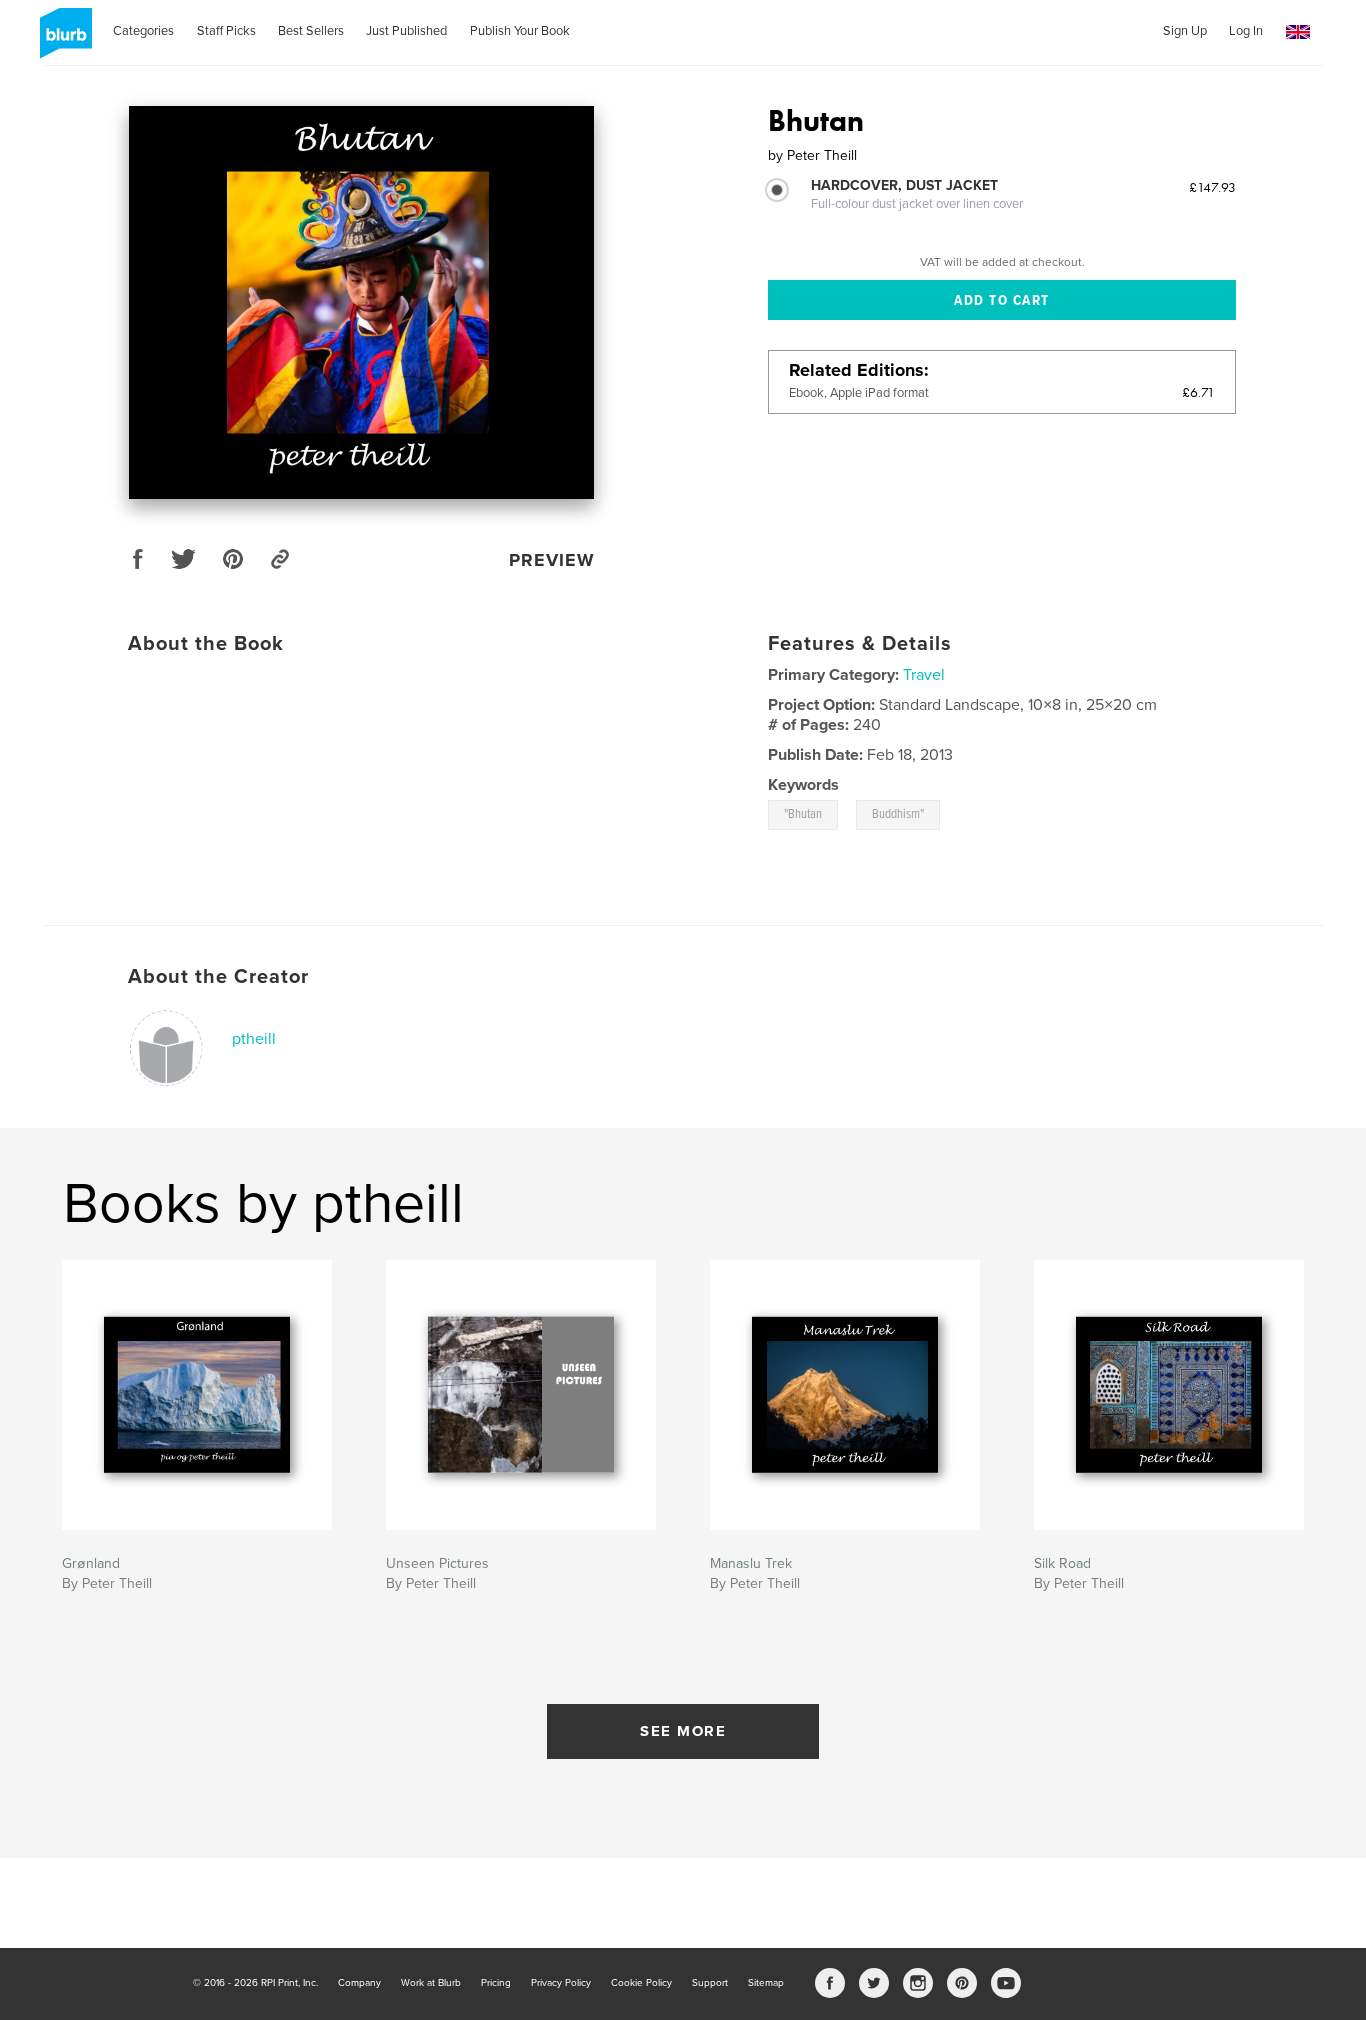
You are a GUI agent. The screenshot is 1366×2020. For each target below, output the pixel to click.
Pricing (496, 1983)
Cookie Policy (641, 1983)
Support (710, 1983)
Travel (924, 675)
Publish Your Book (520, 31)
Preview (552, 560)
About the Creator (218, 977)
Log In (1246, 31)
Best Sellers (311, 31)
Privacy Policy (561, 1983)
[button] (1298, 32)
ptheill (254, 1039)
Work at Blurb (431, 1983)
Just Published (406, 31)
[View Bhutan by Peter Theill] (361, 302)
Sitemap (766, 1983)
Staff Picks (226, 31)
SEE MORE (683, 1731)
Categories (143, 31)
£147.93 (1212, 187)
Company (359, 1983)
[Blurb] (62, 41)
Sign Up (1185, 31)
